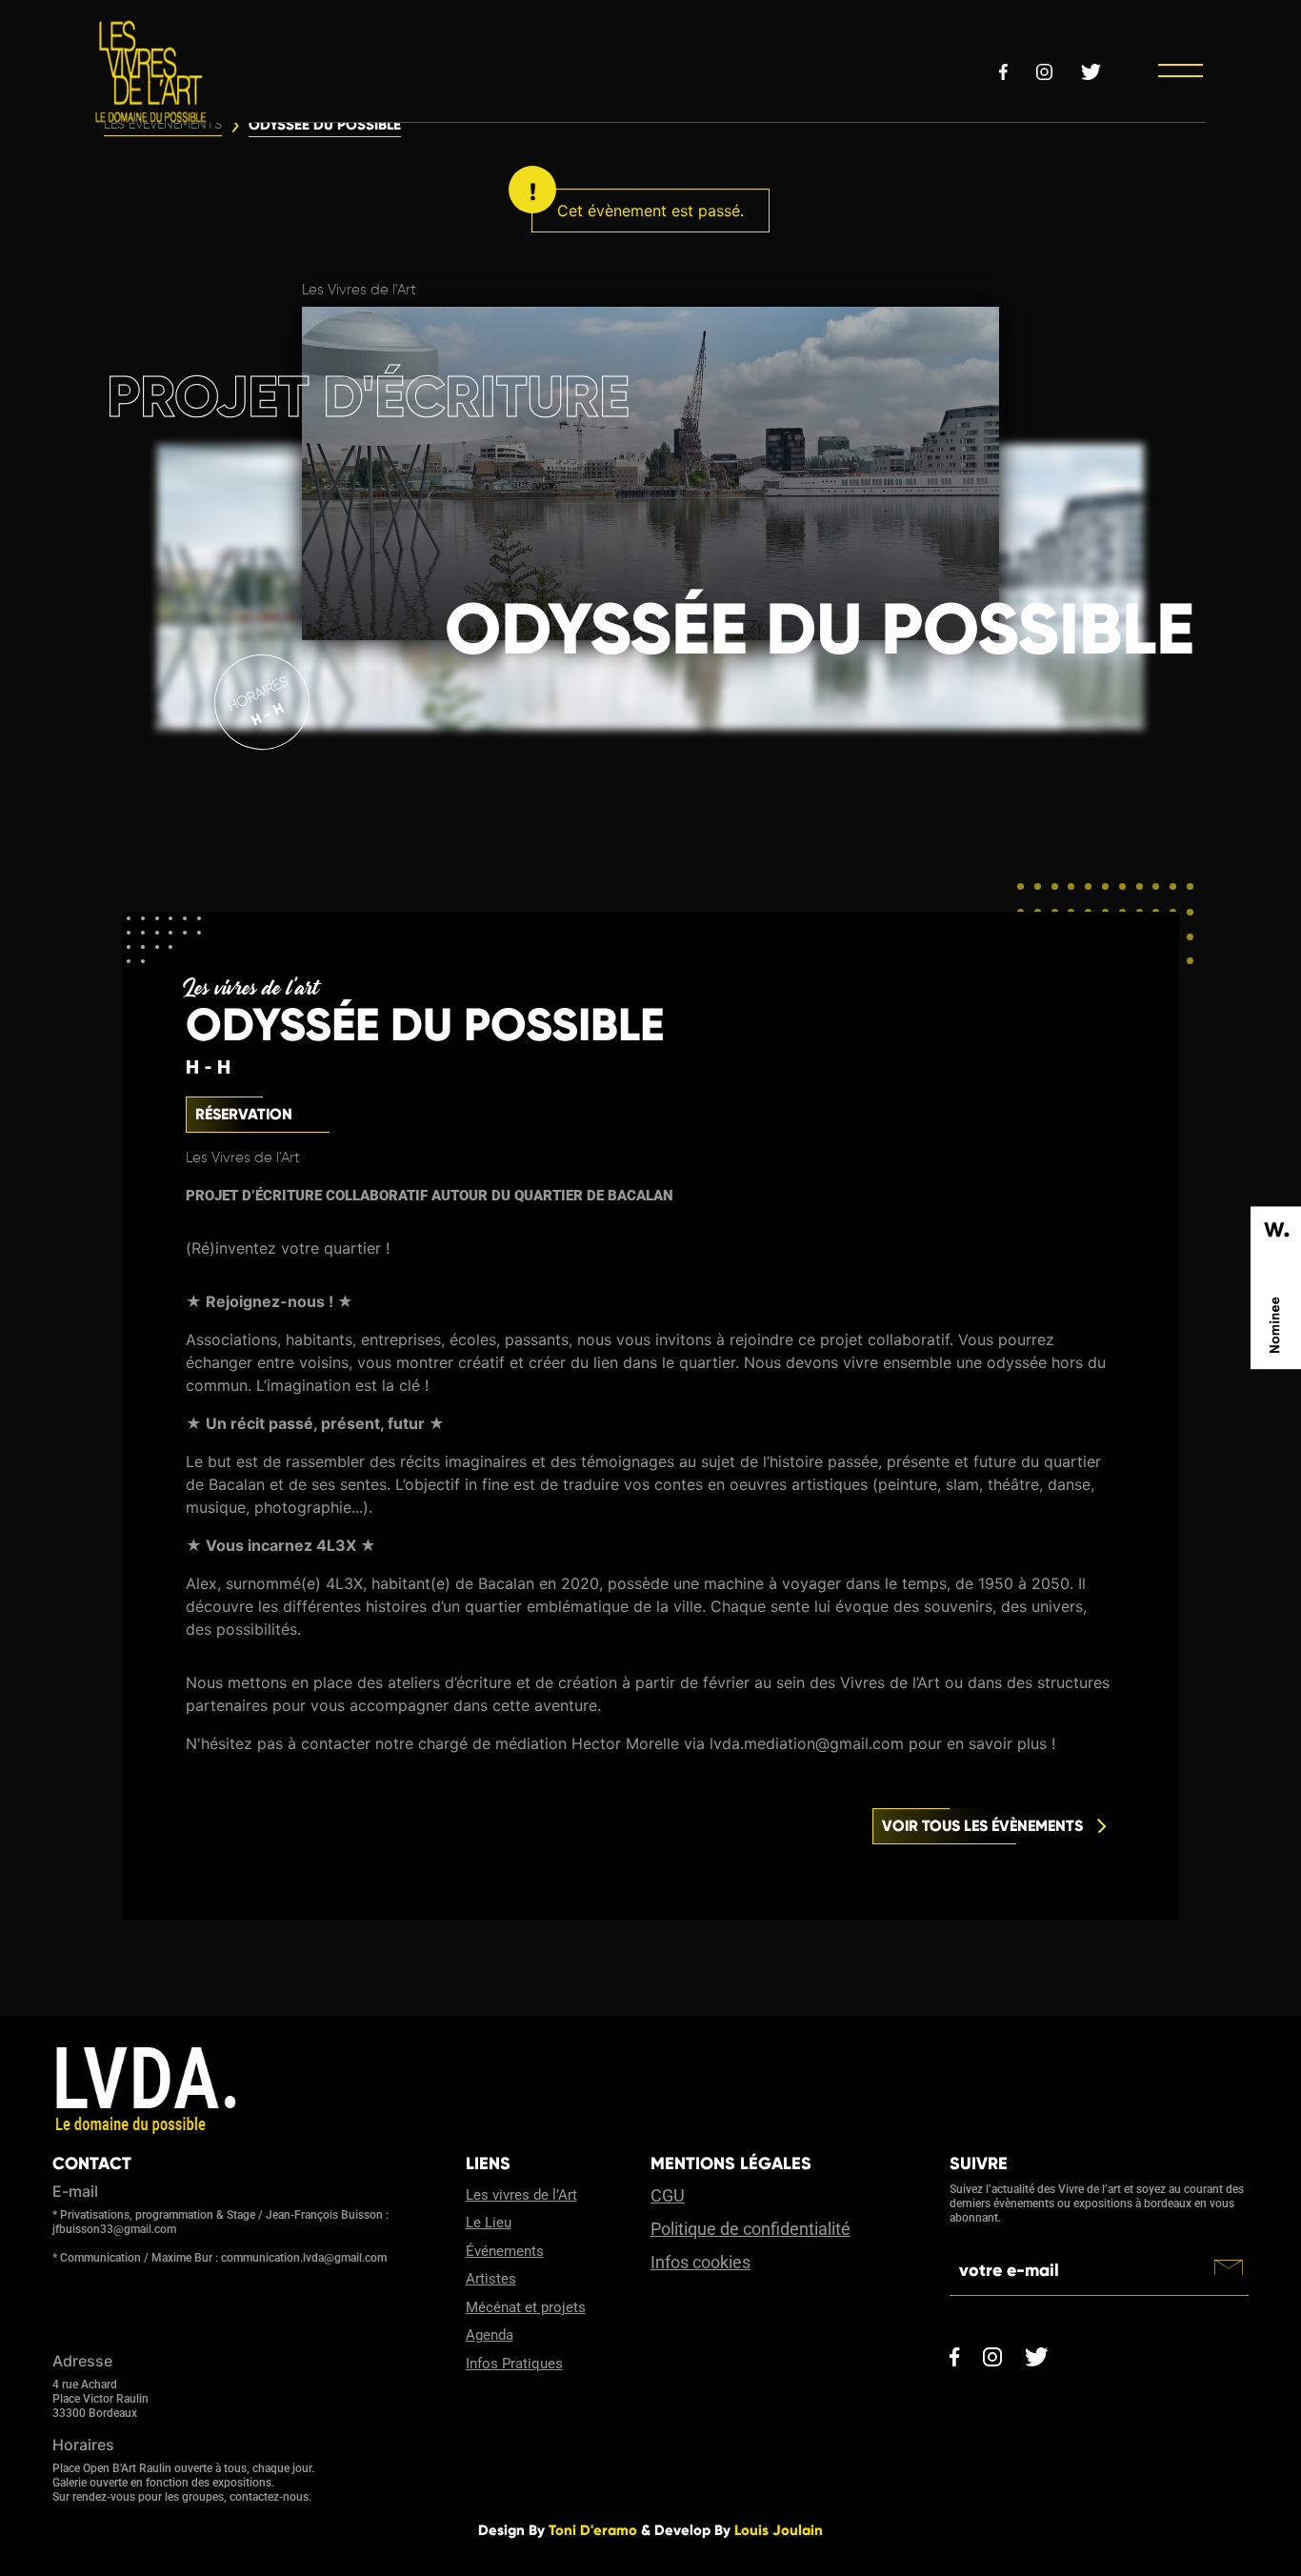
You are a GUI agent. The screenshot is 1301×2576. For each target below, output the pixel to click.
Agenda (490, 2335)
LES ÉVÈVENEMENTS (163, 125)
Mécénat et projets (526, 2307)
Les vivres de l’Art (521, 2195)
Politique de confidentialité (751, 2229)
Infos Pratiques (514, 2364)
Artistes (491, 2279)
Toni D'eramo (593, 2530)
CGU (668, 2195)
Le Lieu (489, 2223)
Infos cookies (701, 2262)
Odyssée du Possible (325, 125)
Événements (505, 2251)
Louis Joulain (779, 2530)
